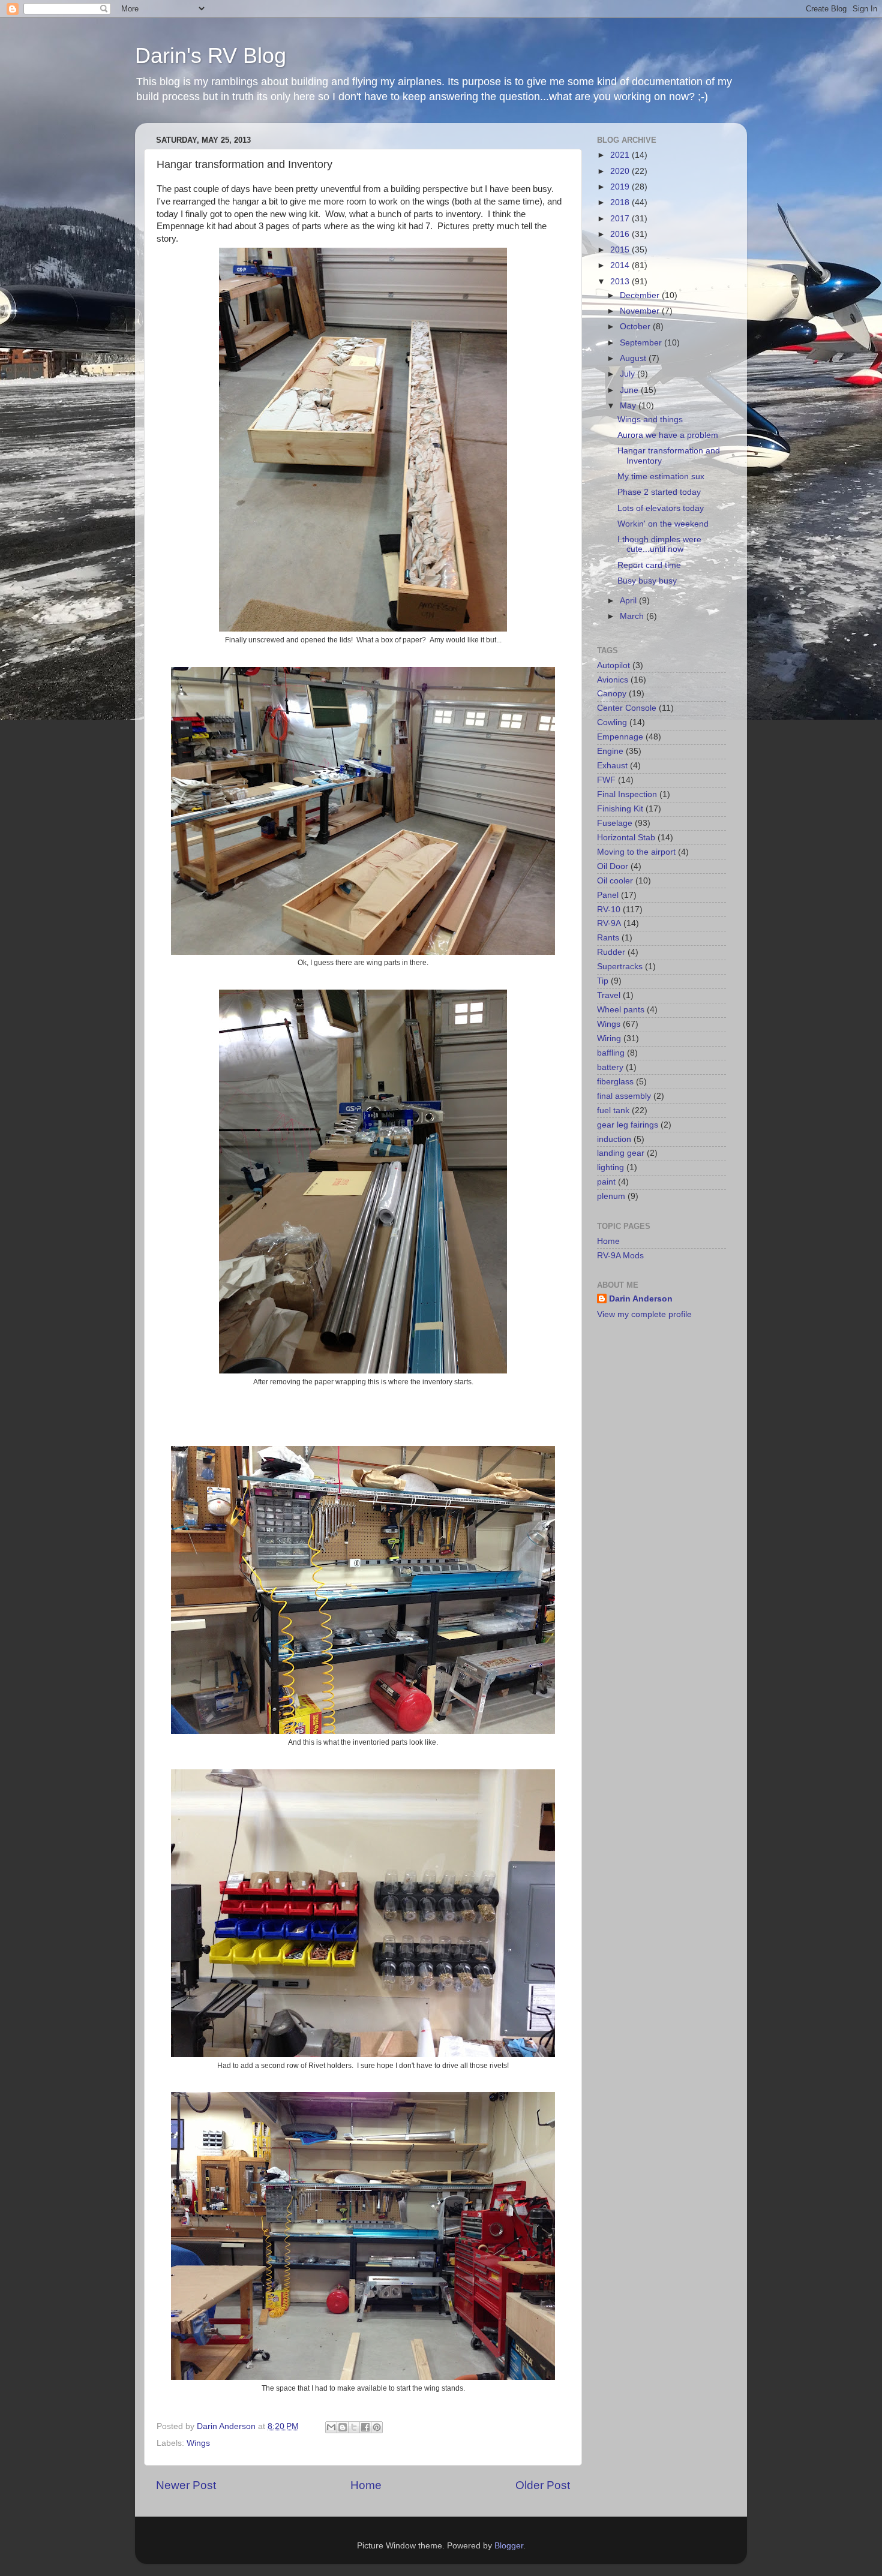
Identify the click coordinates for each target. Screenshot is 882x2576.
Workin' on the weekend (663, 524)
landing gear (621, 1153)
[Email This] (331, 2427)
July (628, 374)
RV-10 (609, 910)
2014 (621, 265)
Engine (610, 751)
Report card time (649, 565)
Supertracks (620, 967)
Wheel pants (621, 1010)
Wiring (609, 1038)
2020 (621, 171)
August (634, 358)
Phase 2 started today (659, 492)
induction (614, 1139)
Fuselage (615, 823)
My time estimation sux (661, 477)
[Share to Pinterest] (377, 2427)
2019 (621, 187)
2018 (621, 202)
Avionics (613, 680)
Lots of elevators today (661, 508)
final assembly (624, 1096)
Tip (603, 981)
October (636, 327)
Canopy (612, 694)
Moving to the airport (636, 852)
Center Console (627, 708)
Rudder (611, 952)
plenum (611, 1196)
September (642, 343)
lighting (610, 1167)
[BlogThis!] (343, 2427)
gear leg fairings (628, 1125)
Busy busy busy (647, 581)
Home (366, 2485)
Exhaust (612, 766)
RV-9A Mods (620, 1256)
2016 (621, 234)
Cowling (612, 722)
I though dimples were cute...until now (659, 544)
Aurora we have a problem (668, 435)
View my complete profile (644, 1314)
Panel (608, 895)
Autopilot (613, 665)
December (641, 295)
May (629, 406)
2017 (621, 219)
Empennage (620, 737)
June (630, 390)
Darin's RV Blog (211, 55)
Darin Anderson (641, 1299)
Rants (608, 938)
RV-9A (609, 923)
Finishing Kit (620, 809)
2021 (621, 155)
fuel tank (613, 1110)
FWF (606, 780)
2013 (621, 282)
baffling (611, 1053)
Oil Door (613, 866)
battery (610, 1067)
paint (606, 1182)
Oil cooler (615, 881)
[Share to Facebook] (365, 2427)
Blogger (509, 2546)
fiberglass (615, 1082)
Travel (609, 995)
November (641, 311)
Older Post (543, 2485)
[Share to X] (354, 2427)
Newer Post (186, 2485)
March (633, 616)
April (629, 601)
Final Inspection (627, 794)
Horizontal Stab (626, 838)
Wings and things (650, 420)
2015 (621, 250)
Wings (198, 2443)
